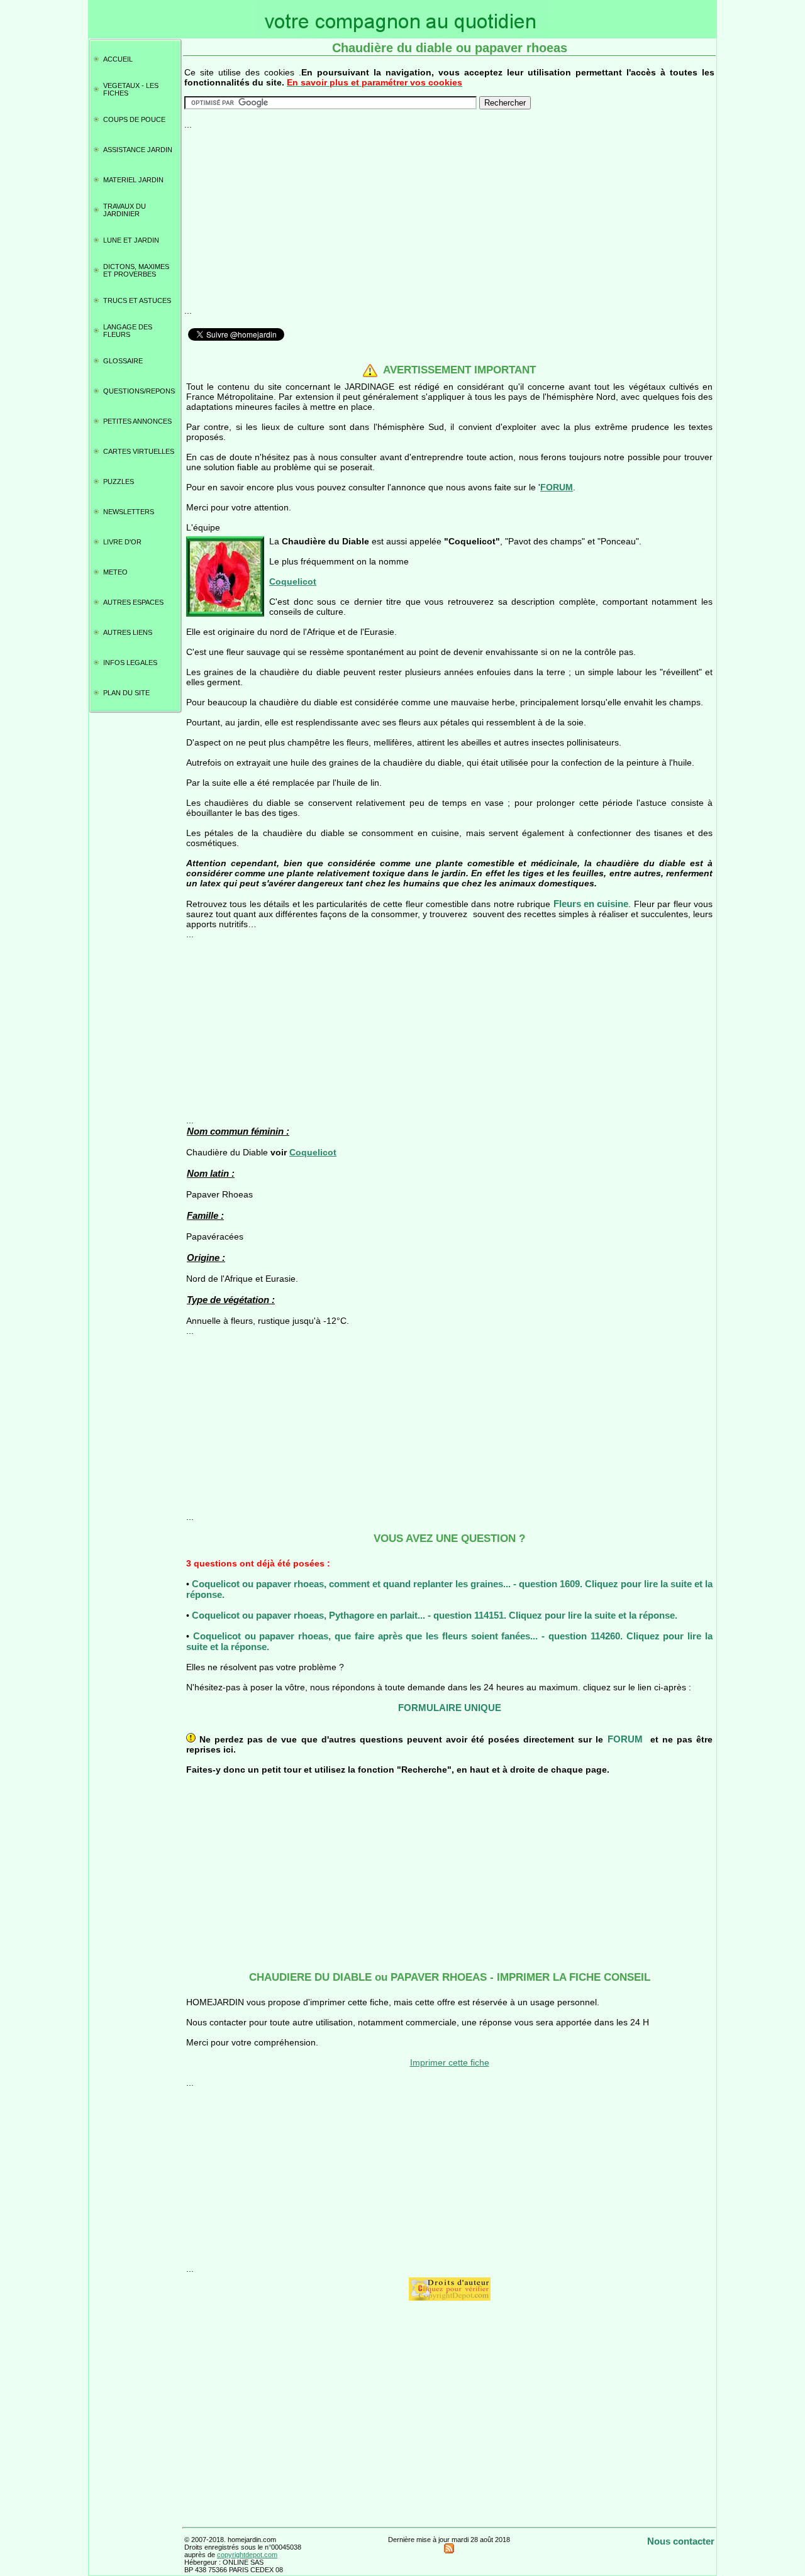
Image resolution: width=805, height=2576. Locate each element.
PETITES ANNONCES (137, 421)
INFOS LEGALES (130, 663)
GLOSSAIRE (123, 361)
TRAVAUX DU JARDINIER (125, 210)
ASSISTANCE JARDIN (138, 150)
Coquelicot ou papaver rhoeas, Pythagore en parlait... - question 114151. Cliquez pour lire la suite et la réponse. (435, 1615)
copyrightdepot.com (247, 2555)
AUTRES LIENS (128, 632)
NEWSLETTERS (129, 512)
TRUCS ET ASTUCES (137, 300)
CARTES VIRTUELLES (139, 451)
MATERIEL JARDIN (133, 180)
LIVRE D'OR (122, 542)
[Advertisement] (449, 217)
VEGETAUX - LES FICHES (131, 89)
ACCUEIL (118, 59)
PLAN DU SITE (126, 693)
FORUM (557, 487)
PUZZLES (119, 482)
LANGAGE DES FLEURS (128, 331)
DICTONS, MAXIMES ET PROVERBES (136, 270)
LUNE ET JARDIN (131, 240)
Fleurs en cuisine (591, 904)
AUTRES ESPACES (133, 602)
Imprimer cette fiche (450, 2062)
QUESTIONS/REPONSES (139, 391)
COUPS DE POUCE (134, 119)
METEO (115, 572)
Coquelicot (293, 581)
